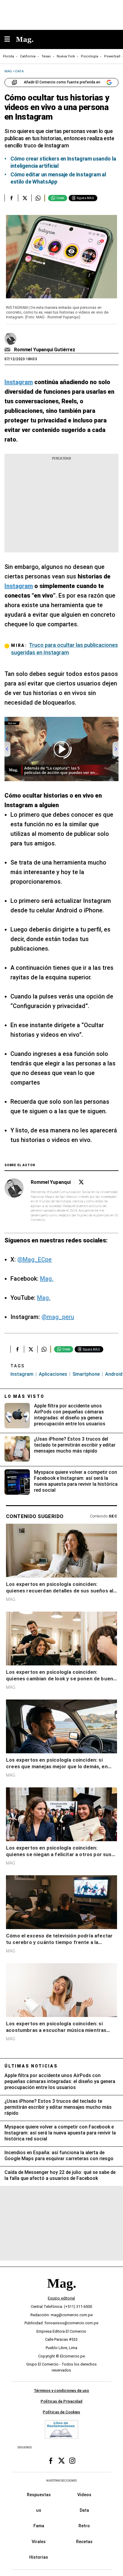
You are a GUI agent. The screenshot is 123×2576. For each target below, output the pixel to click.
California (28, 56)
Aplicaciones (53, 1374)
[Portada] (61, 2294)
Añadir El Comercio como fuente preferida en (62, 82)
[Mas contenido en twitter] (61, 2461)
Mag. (47, 1279)
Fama (39, 2526)
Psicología (90, 56)
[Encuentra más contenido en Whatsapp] (38, 198)
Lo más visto (24, 1396)
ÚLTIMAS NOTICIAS (31, 2066)
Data (84, 2511)
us (39, 2511)
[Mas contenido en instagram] (72, 2461)
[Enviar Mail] (8, 350)
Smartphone (86, 1374)
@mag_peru (58, 1317)
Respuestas (39, 2495)
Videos (84, 2495)
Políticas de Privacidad (61, 2402)
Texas (46, 56)
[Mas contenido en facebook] (51, 2461)
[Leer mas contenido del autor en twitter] (81, 1182)
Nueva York (66, 56)
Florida (9, 56)
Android (114, 1374)
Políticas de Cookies (61, 2412)
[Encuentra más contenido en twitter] (25, 198)
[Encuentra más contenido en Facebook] (11, 198)
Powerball (112, 56)
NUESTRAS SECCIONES (61, 2481)
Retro (84, 2526)
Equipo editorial (61, 2298)
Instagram (22, 1374)
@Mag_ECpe (34, 1259)
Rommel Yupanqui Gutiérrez (45, 350)
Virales (39, 2542)
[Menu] (10, 40)
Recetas (84, 2542)
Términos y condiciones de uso (61, 2391)
